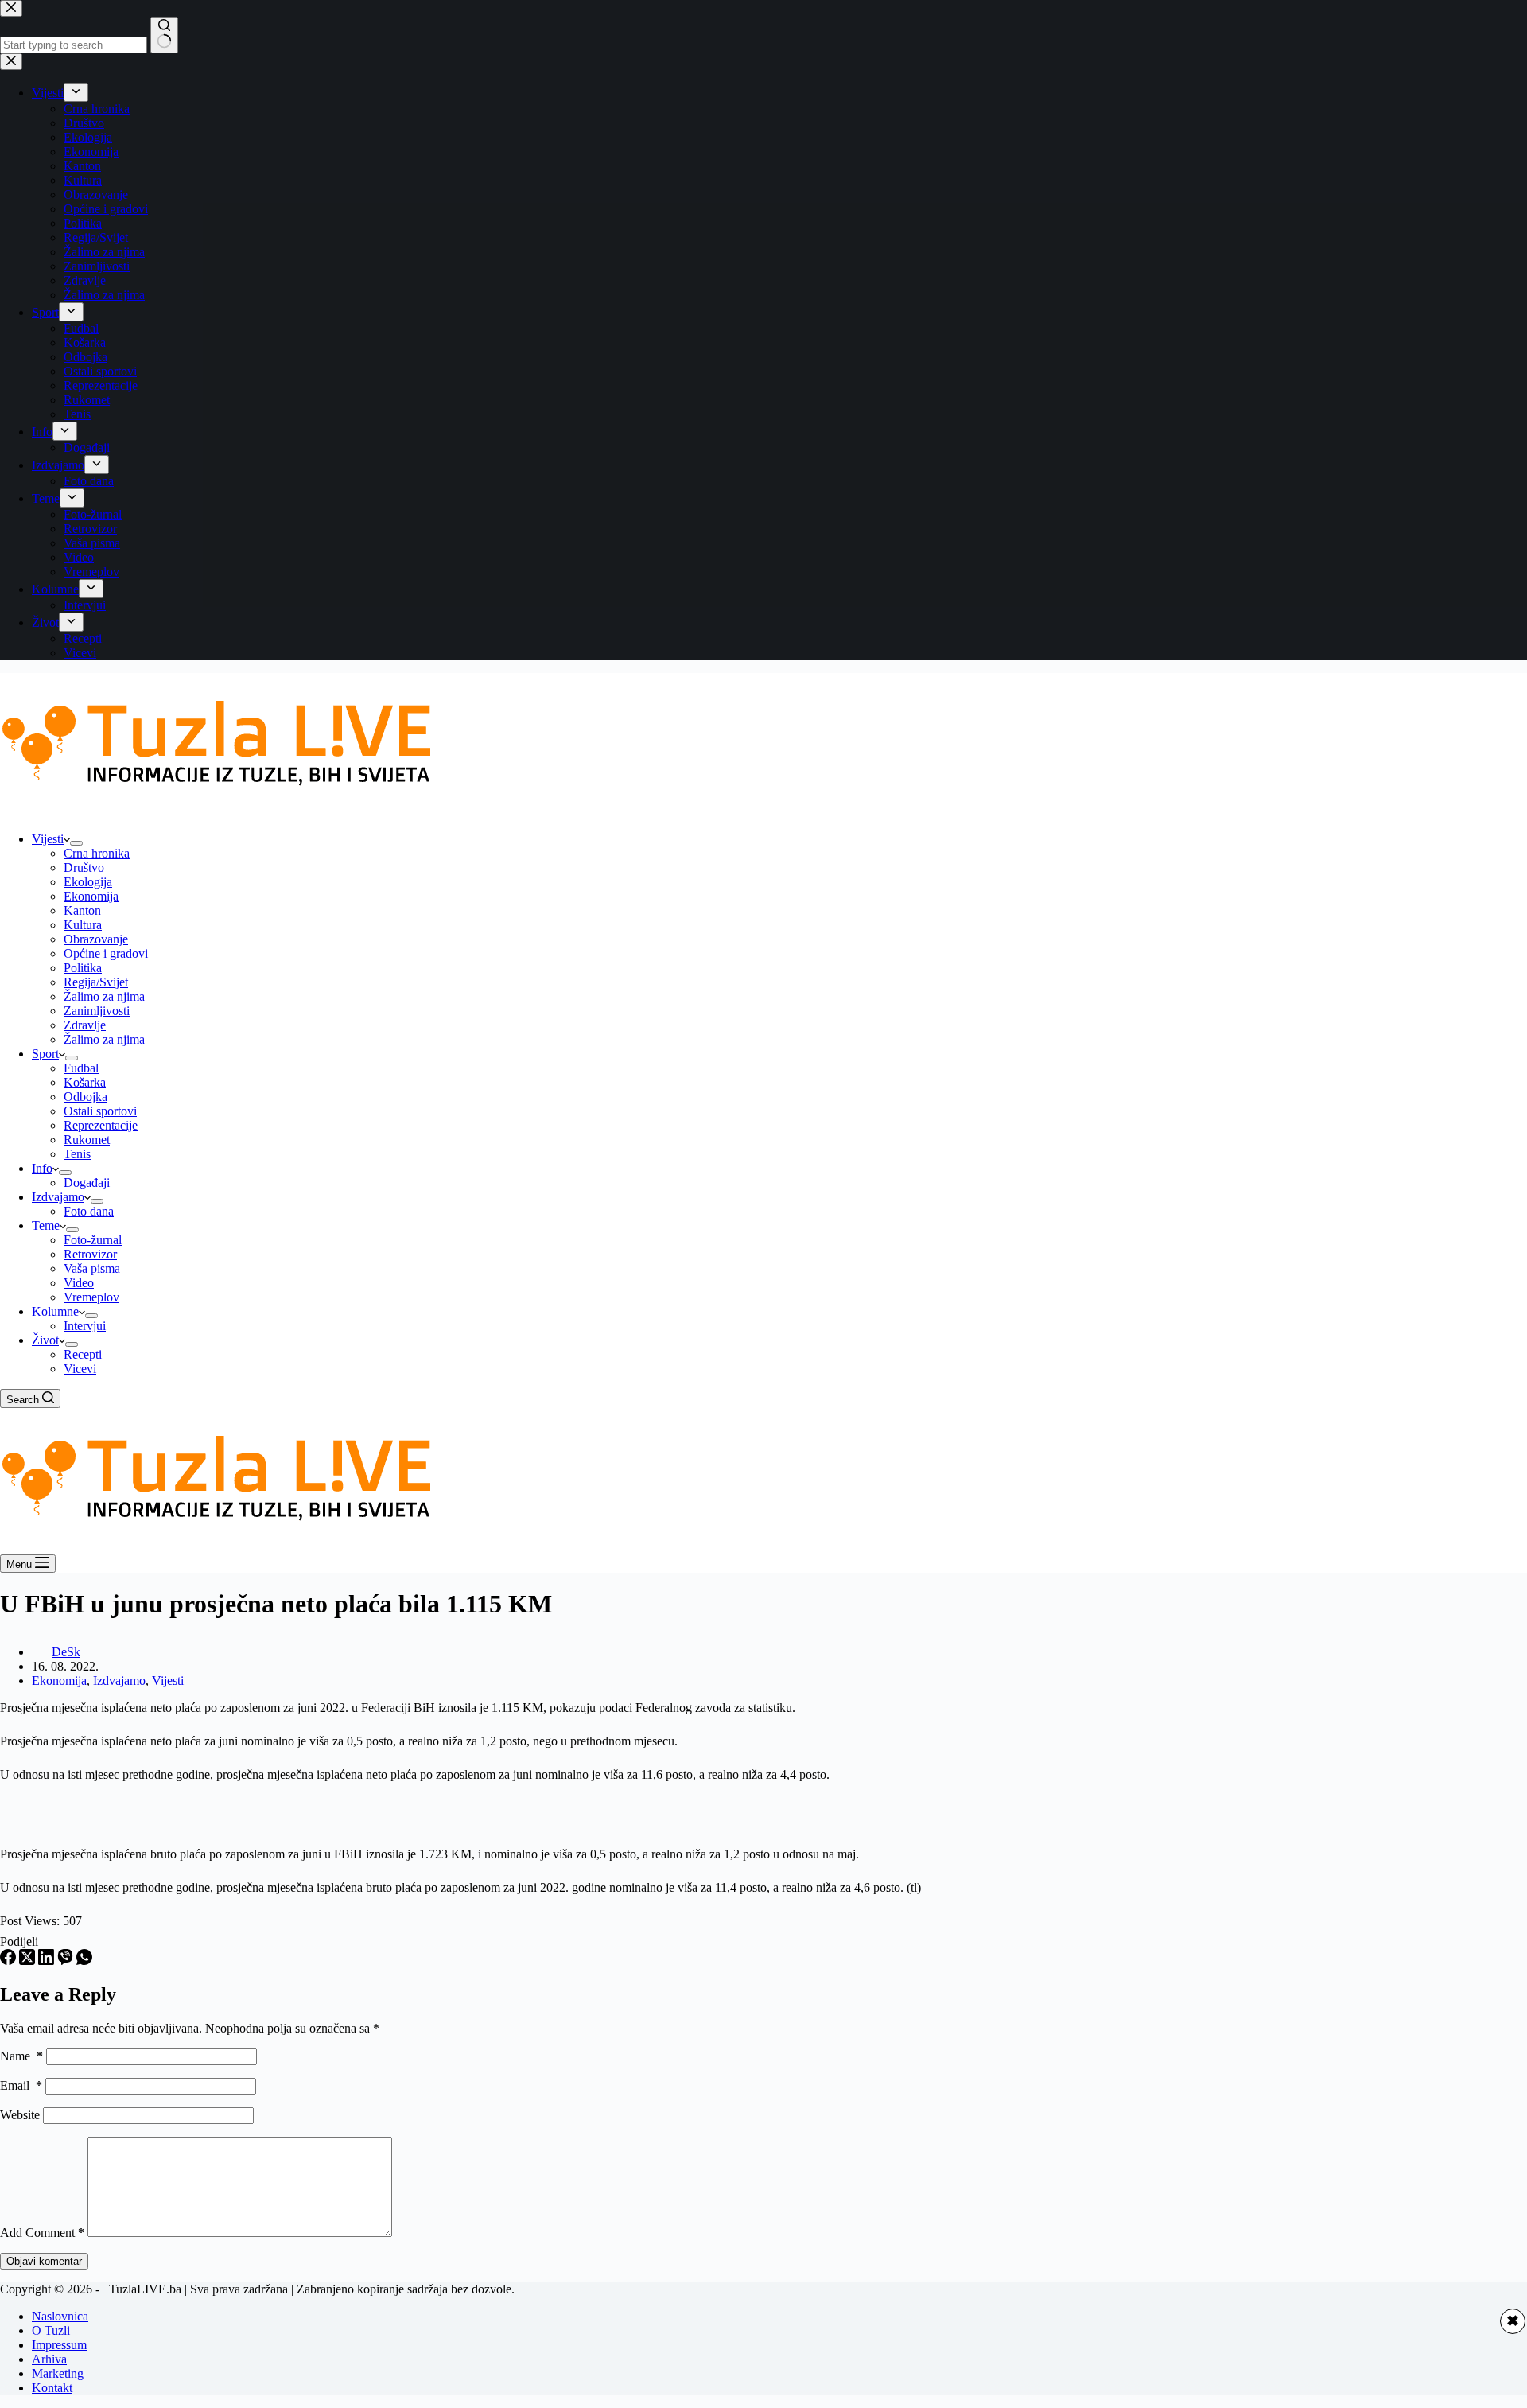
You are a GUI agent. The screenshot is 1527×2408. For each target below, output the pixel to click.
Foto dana (89, 1211)
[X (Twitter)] (29, 1961)
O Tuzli (51, 2330)
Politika (83, 968)
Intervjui (85, 1326)
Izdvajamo (58, 1197)
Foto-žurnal (93, 1240)
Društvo (84, 868)
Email (21, 2085)
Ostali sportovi (100, 1111)
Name (21, 2056)
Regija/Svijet (96, 982)
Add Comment (42, 2233)
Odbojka (85, 1097)
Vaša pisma (92, 1268)
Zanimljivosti (97, 1011)
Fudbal (81, 1068)
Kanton (82, 910)
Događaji (87, 1183)
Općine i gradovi (106, 953)
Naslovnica (60, 2316)
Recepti (83, 1354)
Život (45, 1340)
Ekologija (88, 882)
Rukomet (87, 1140)
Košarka (85, 1082)
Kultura (83, 925)
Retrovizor (90, 1254)
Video (79, 1283)
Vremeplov (91, 1297)
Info (42, 1168)
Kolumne (55, 1311)
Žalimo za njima (104, 996)
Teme (46, 1225)
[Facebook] (10, 1961)
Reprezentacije (101, 1125)
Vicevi (80, 1369)
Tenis (77, 1154)
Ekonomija (91, 896)
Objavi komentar (44, 2261)
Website (20, 2115)
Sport (45, 1054)
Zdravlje (85, 1025)
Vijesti (48, 839)
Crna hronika (97, 853)
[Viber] (67, 1961)
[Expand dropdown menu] (76, 843)
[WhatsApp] (84, 1961)
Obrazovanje (96, 939)
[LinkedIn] (48, 1961)
